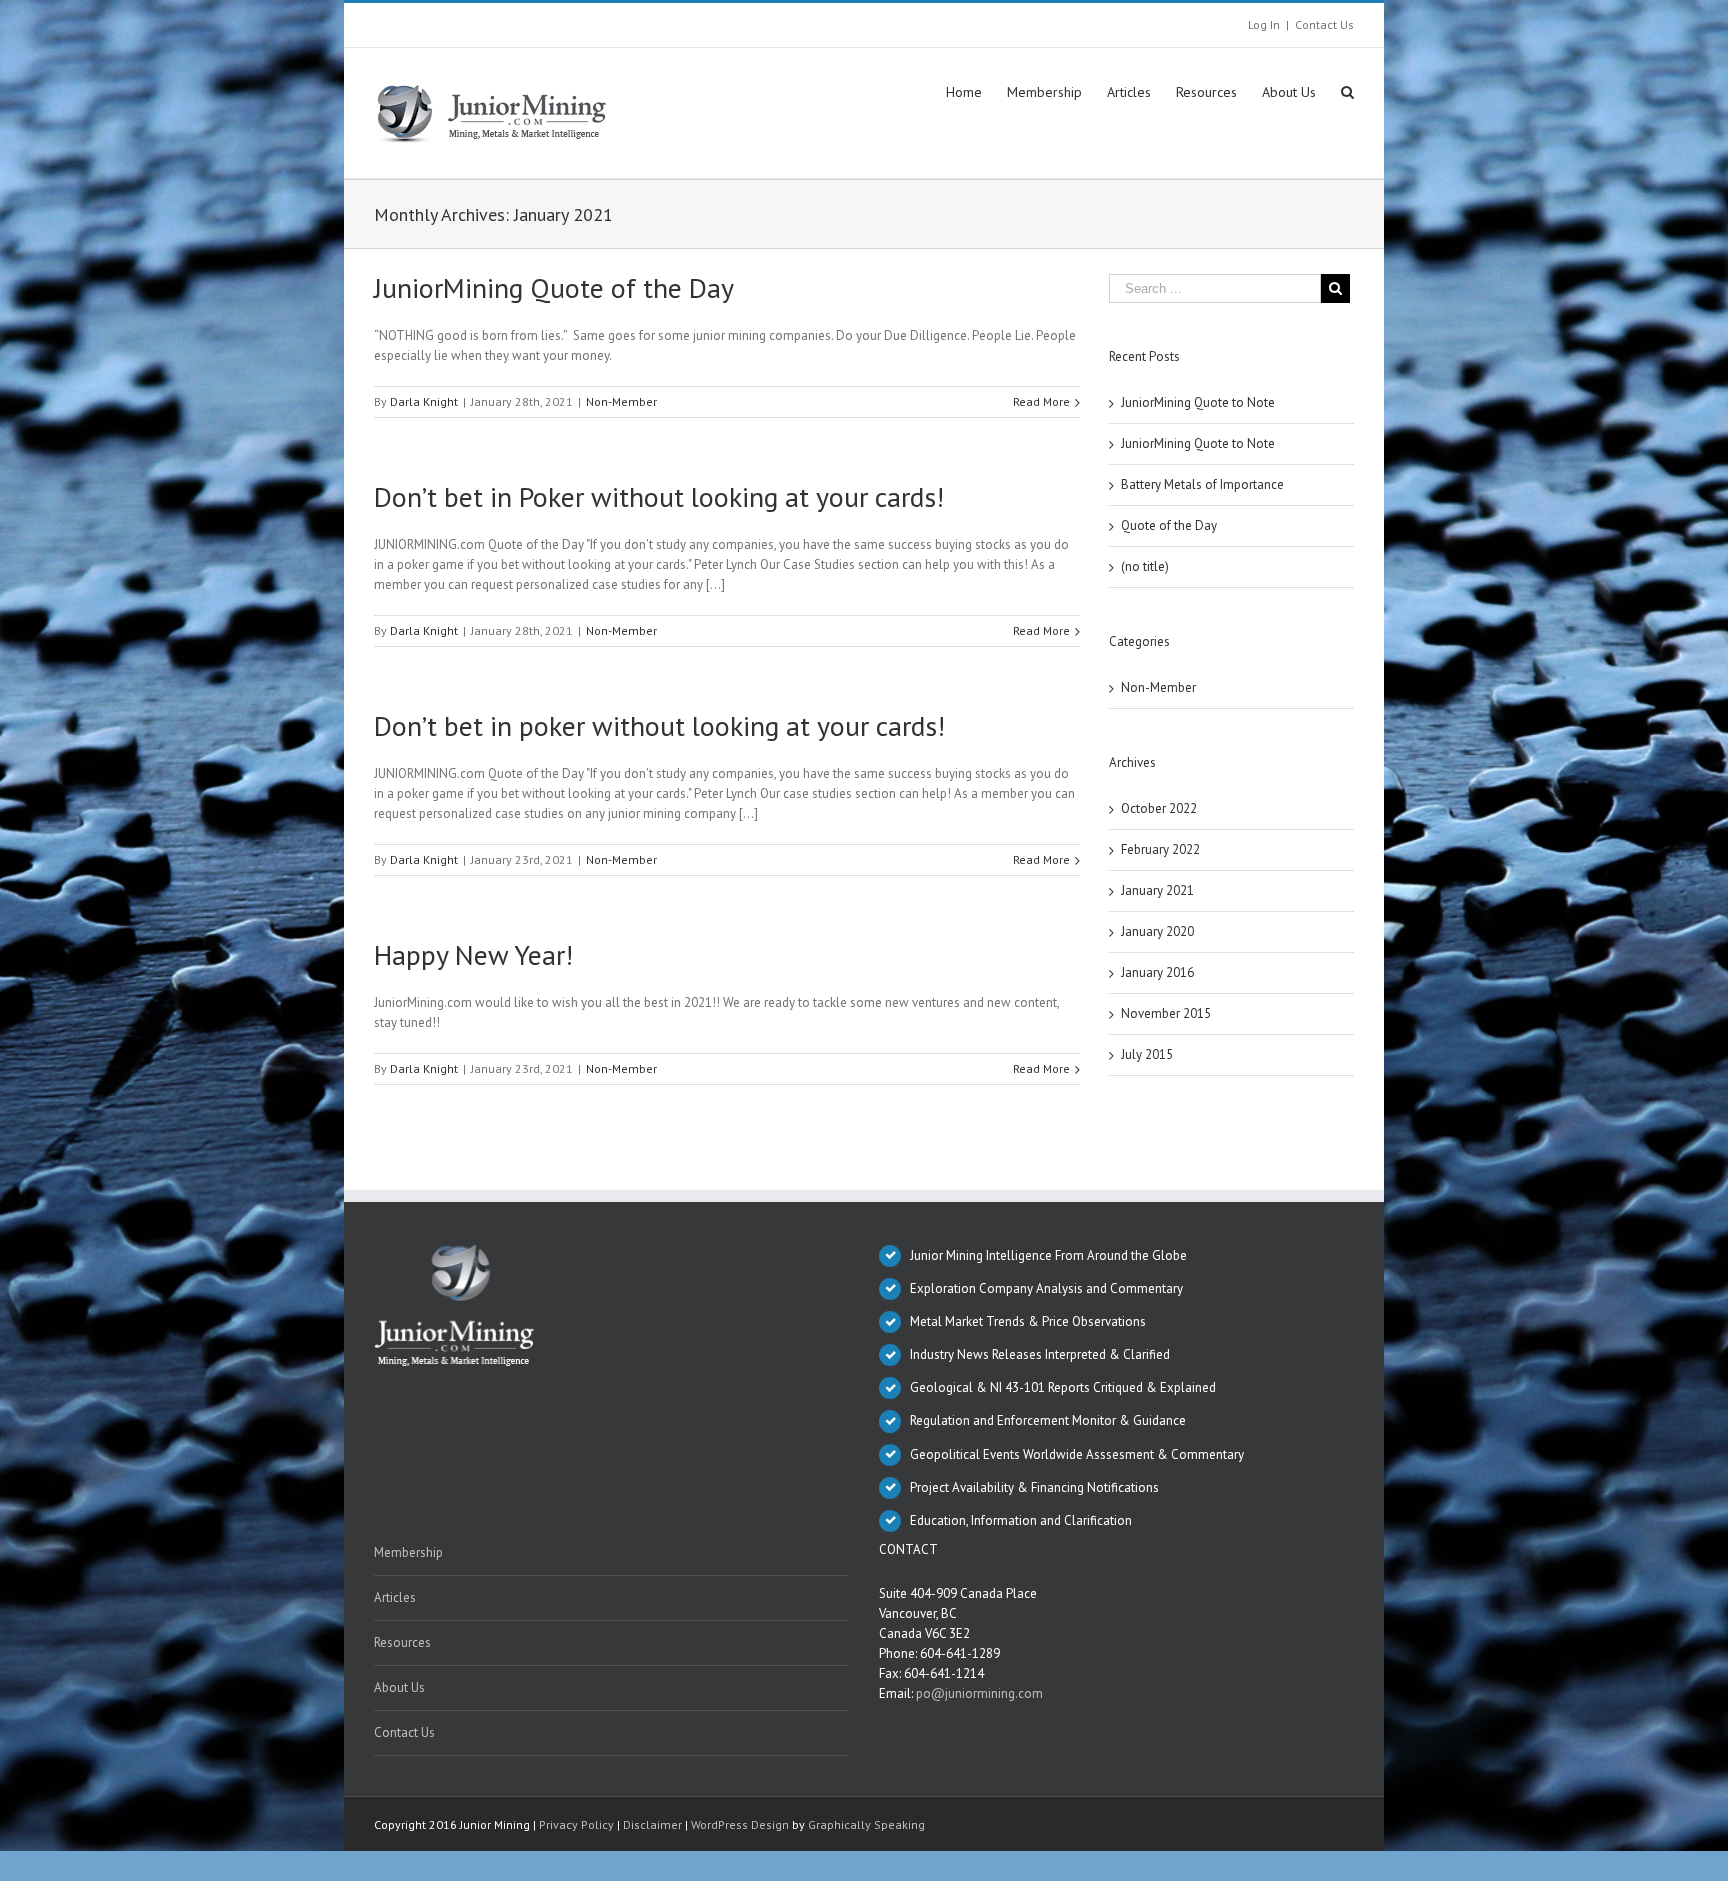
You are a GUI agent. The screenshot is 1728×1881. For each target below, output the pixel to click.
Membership (408, 1552)
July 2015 (1147, 1054)
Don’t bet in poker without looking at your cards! (659, 725)
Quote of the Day (1169, 525)
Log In (1264, 24)
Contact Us (1324, 24)
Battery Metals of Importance (1202, 484)
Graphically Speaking (866, 1824)
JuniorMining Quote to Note (1198, 402)
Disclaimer (652, 1824)
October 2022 (1159, 808)
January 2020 (1157, 931)
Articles (395, 1597)
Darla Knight (424, 401)
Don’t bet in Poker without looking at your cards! (659, 496)
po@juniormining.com (979, 1693)
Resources (402, 1642)
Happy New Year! (473, 954)
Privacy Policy (576, 1824)
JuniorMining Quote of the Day (554, 287)
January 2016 (1157, 972)
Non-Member (621, 401)
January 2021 (1157, 890)
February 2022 (1160, 849)
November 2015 (1166, 1013)
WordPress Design (740, 1824)
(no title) (1145, 566)
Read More (1041, 401)
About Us (399, 1687)
